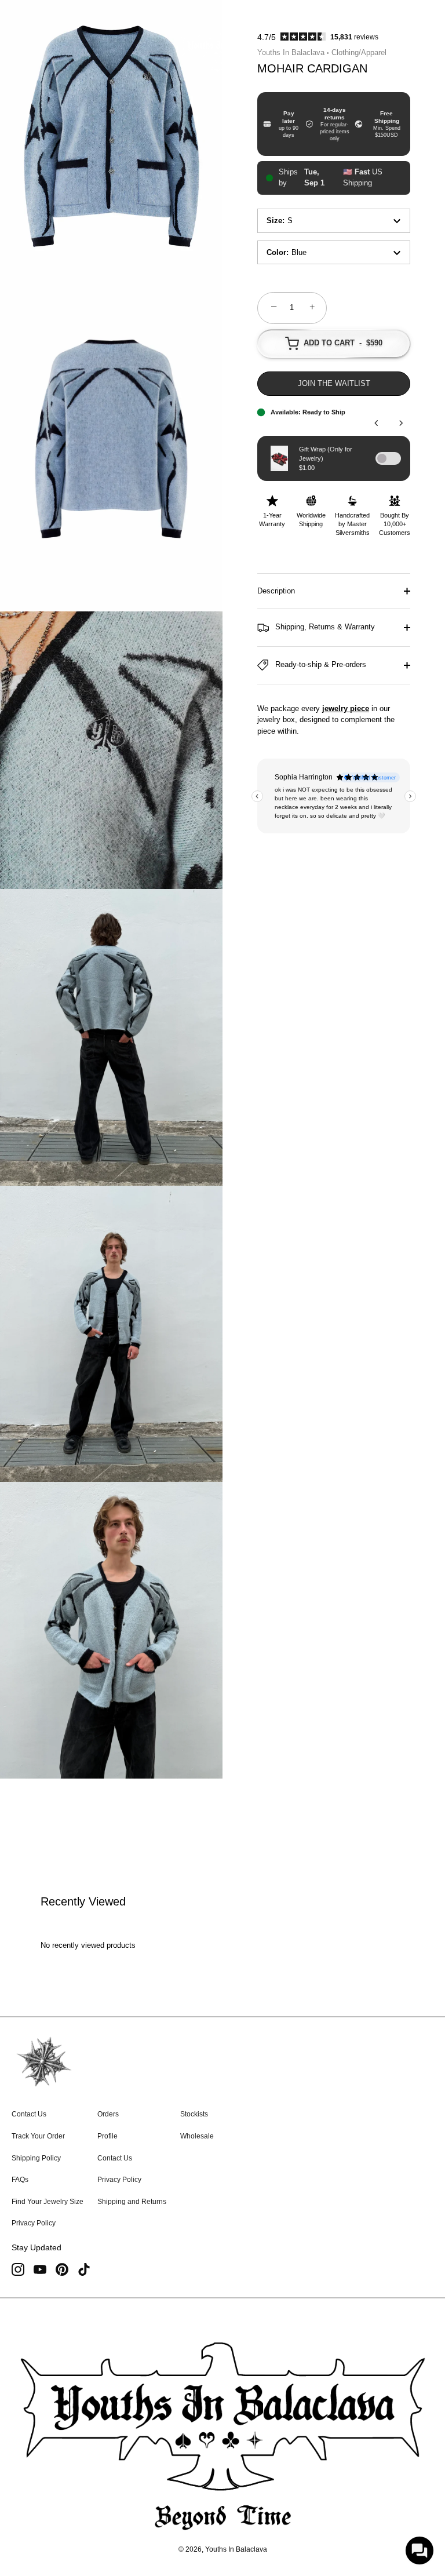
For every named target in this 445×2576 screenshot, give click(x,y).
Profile (107, 2136)
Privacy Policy (34, 2223)
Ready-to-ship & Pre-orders (320, 664)
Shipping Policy (36, 2158)
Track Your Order (38, 2136)
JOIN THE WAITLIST (334, 383)
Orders (108, 2114)
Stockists (194, 2114)
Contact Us (29, 2114)
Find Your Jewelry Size (48, 2202)
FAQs (20, 2180)
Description (276, 591)
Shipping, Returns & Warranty (324, 627)
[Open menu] (31, 52)
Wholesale (197, 2136)
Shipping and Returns (132, 2202)
